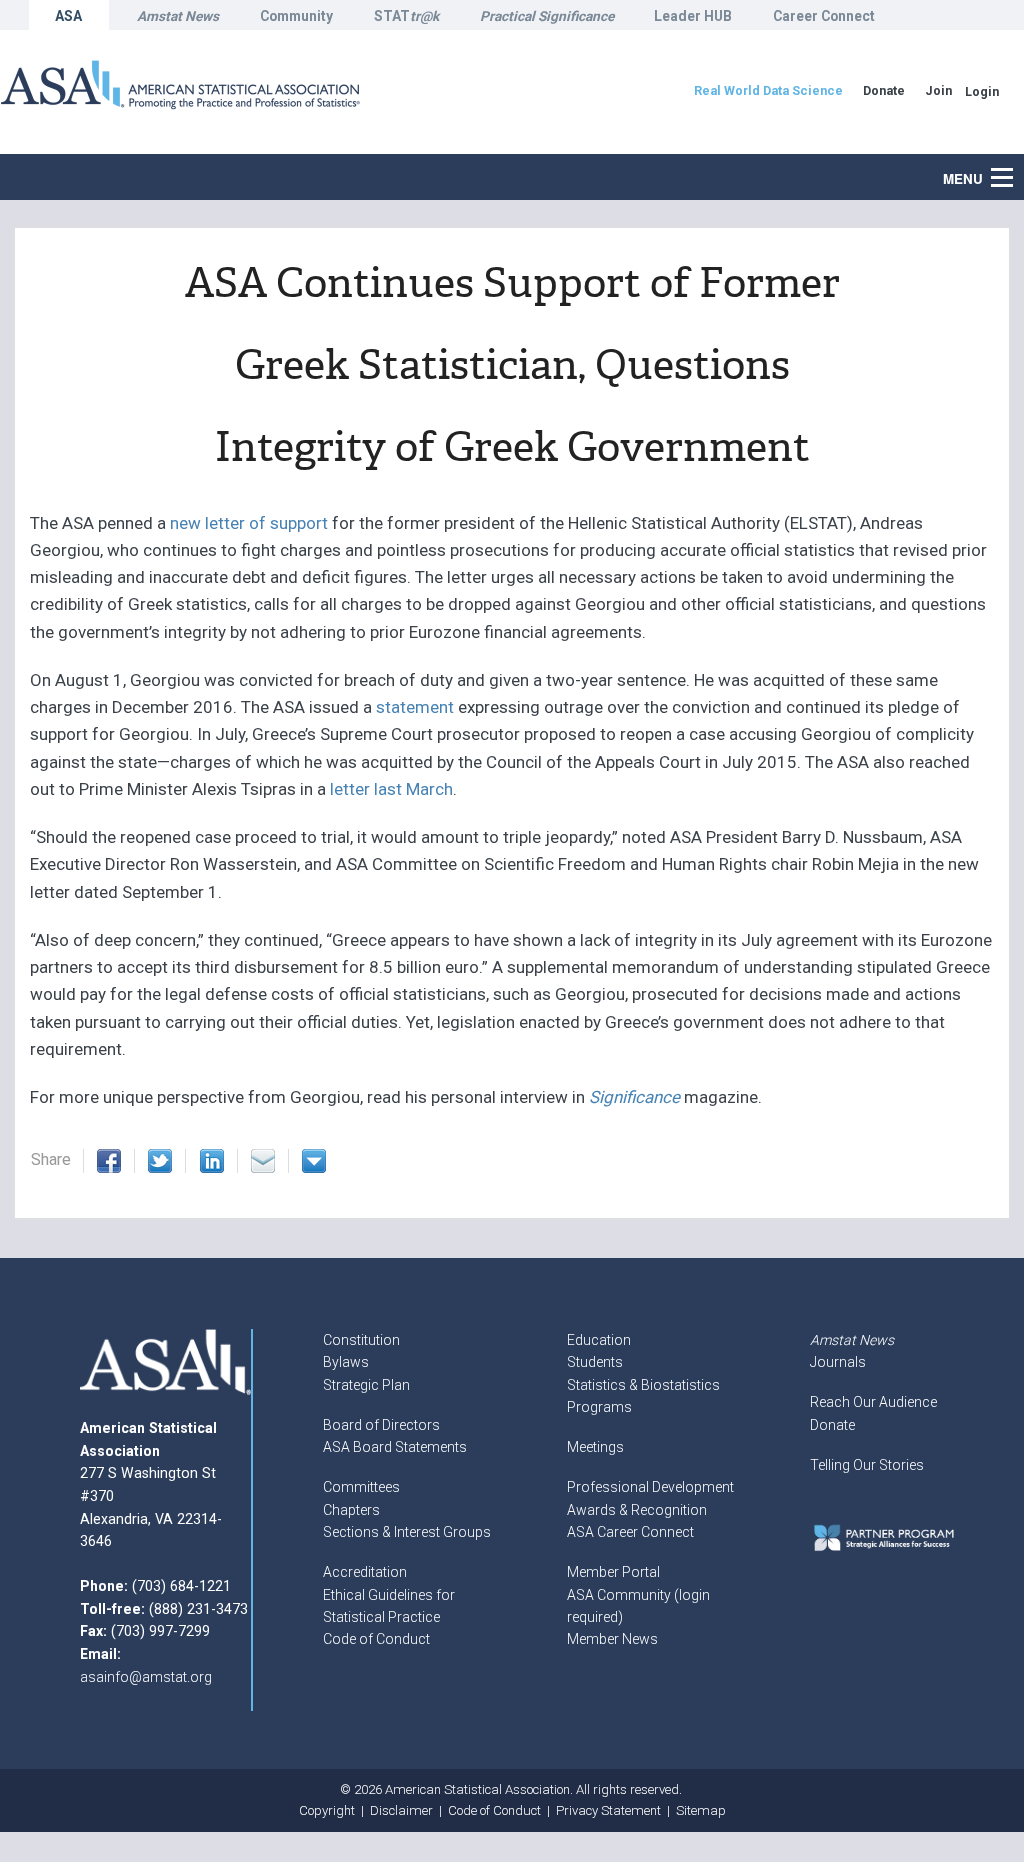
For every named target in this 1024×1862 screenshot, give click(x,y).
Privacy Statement (608, 1810)
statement (413, 707)
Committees (361, 1487)
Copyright (327, 1810)
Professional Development (650, 1487)
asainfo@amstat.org (146, 1677)
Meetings (595, 1447)
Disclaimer (401, 1810)
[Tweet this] (160, 1161)
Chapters (351, 1510)
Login (982, 91)
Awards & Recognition (637, 1510)
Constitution (361, 1340)
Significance (634, 1097)
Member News (612, 1639)
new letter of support (249, 523)
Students (595, 1362)
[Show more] (314, 1161)
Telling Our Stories (867, 1465)
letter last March (391, 789)
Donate (832, 1425)
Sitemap (701, 1810)
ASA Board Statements (395, 1447)
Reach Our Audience (873, 1402)
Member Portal (613, 1572)
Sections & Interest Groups (407, 1532)
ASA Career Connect (630, 1532)
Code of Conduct (376, 1639)
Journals (838, 1362)
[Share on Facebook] (109, 1161)
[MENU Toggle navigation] (1013, 167)
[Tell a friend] (263, 1161)
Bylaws (346, 1362)
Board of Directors (381, 1425)
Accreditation (365, 1572)
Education (599, 1340)
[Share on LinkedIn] (212, 1161)
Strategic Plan (366, 1385)
